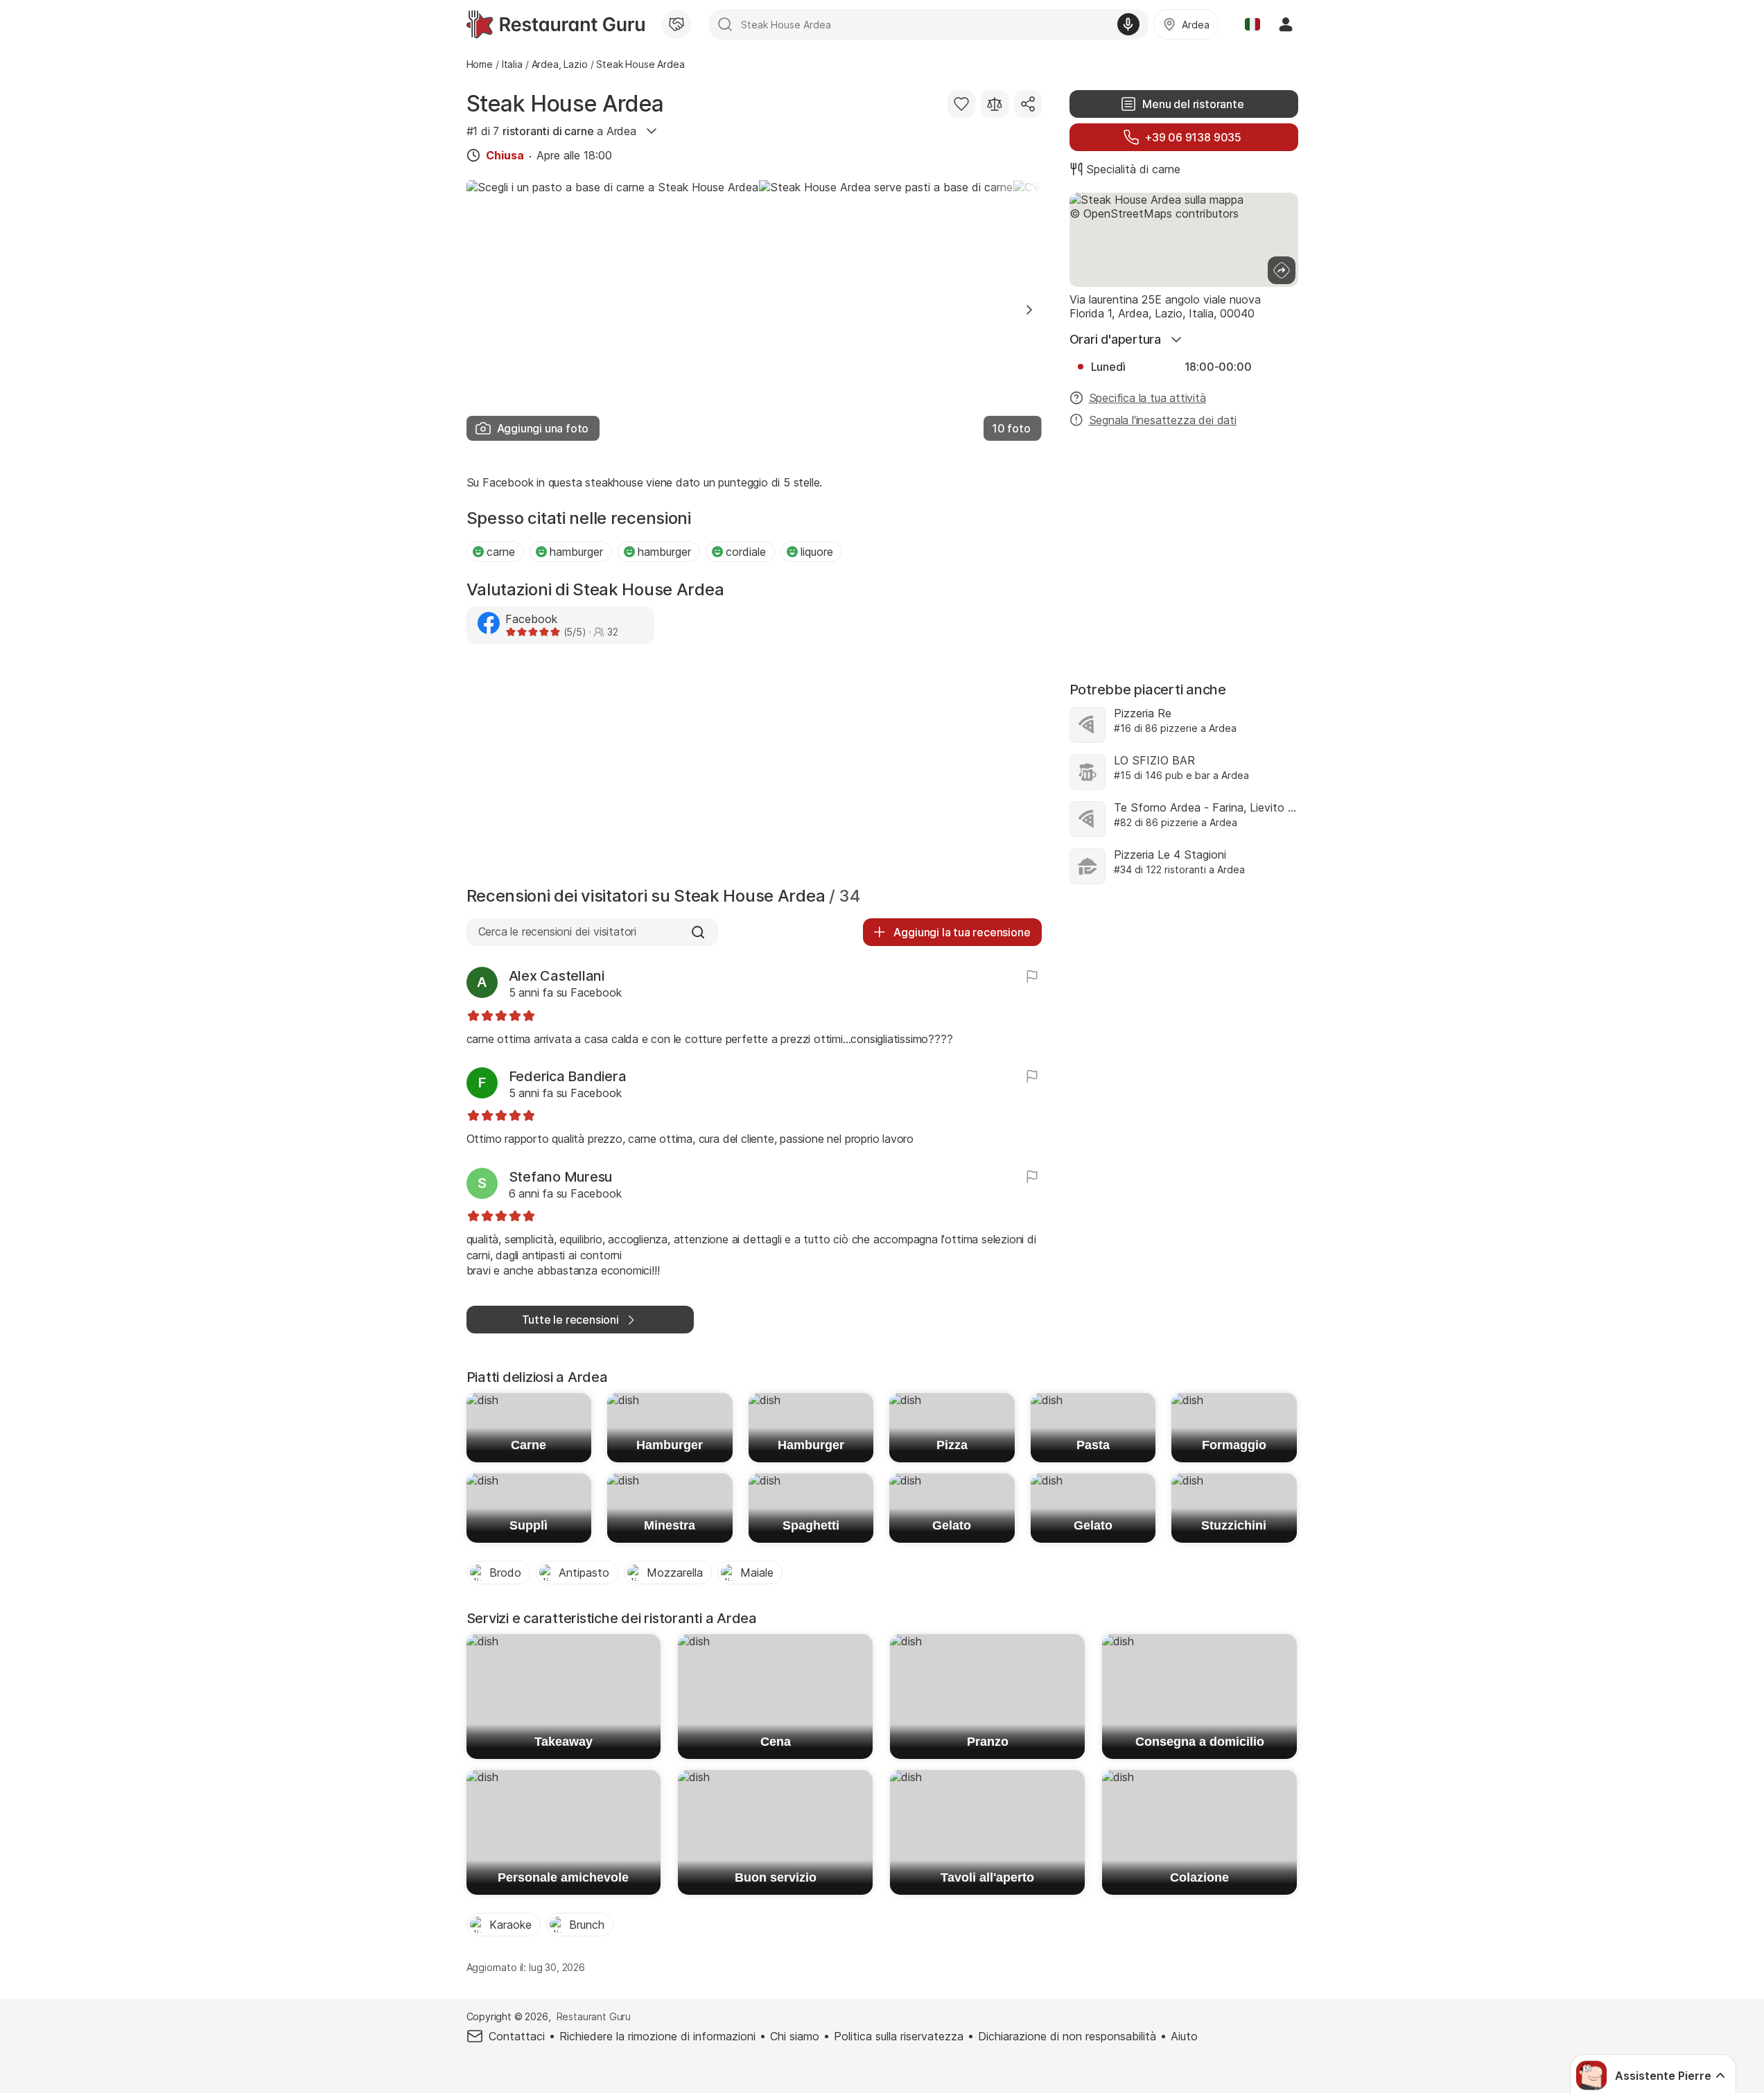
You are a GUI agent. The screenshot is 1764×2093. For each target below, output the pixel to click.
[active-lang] (1252, 24)
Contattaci (517, 2036)
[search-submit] (725, 24)
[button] (1029, 310)
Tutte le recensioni (570, 1320)
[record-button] (1128, 24)
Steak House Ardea (565, 104)
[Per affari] (676, 24)
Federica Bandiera (568, 1076)
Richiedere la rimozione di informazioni (657, 2036)
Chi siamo (795, 2036)
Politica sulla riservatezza (899, 2036)
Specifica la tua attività (1147, 398)
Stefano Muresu (561, 1177)
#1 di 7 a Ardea (551, 131)
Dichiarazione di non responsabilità (1067, 2036)
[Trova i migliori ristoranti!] (556, 24)
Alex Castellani (557, 976)
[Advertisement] (754, 769)
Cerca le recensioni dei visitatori (557, 931)
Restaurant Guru (594, 2016)
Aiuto (1184, 2036)
